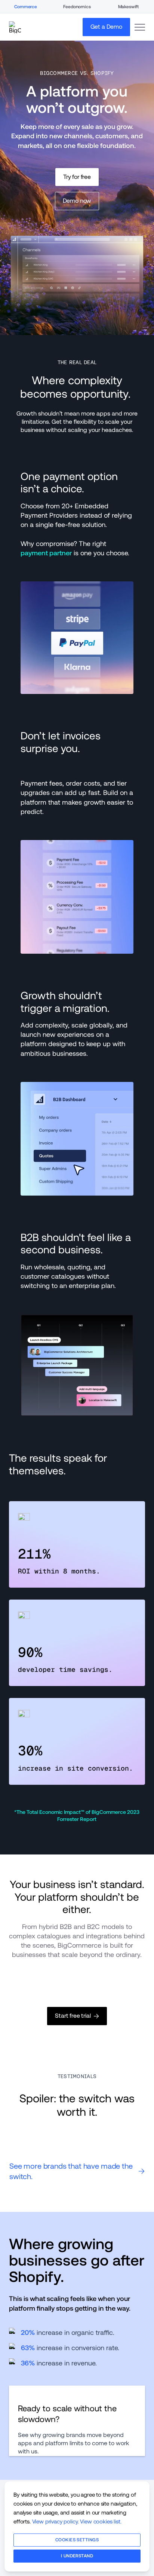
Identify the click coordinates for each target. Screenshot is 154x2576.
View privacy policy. (56, 2521)
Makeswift (129, 7)
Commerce (26, 7)
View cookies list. (101, 2521)
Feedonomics (77, 7)
